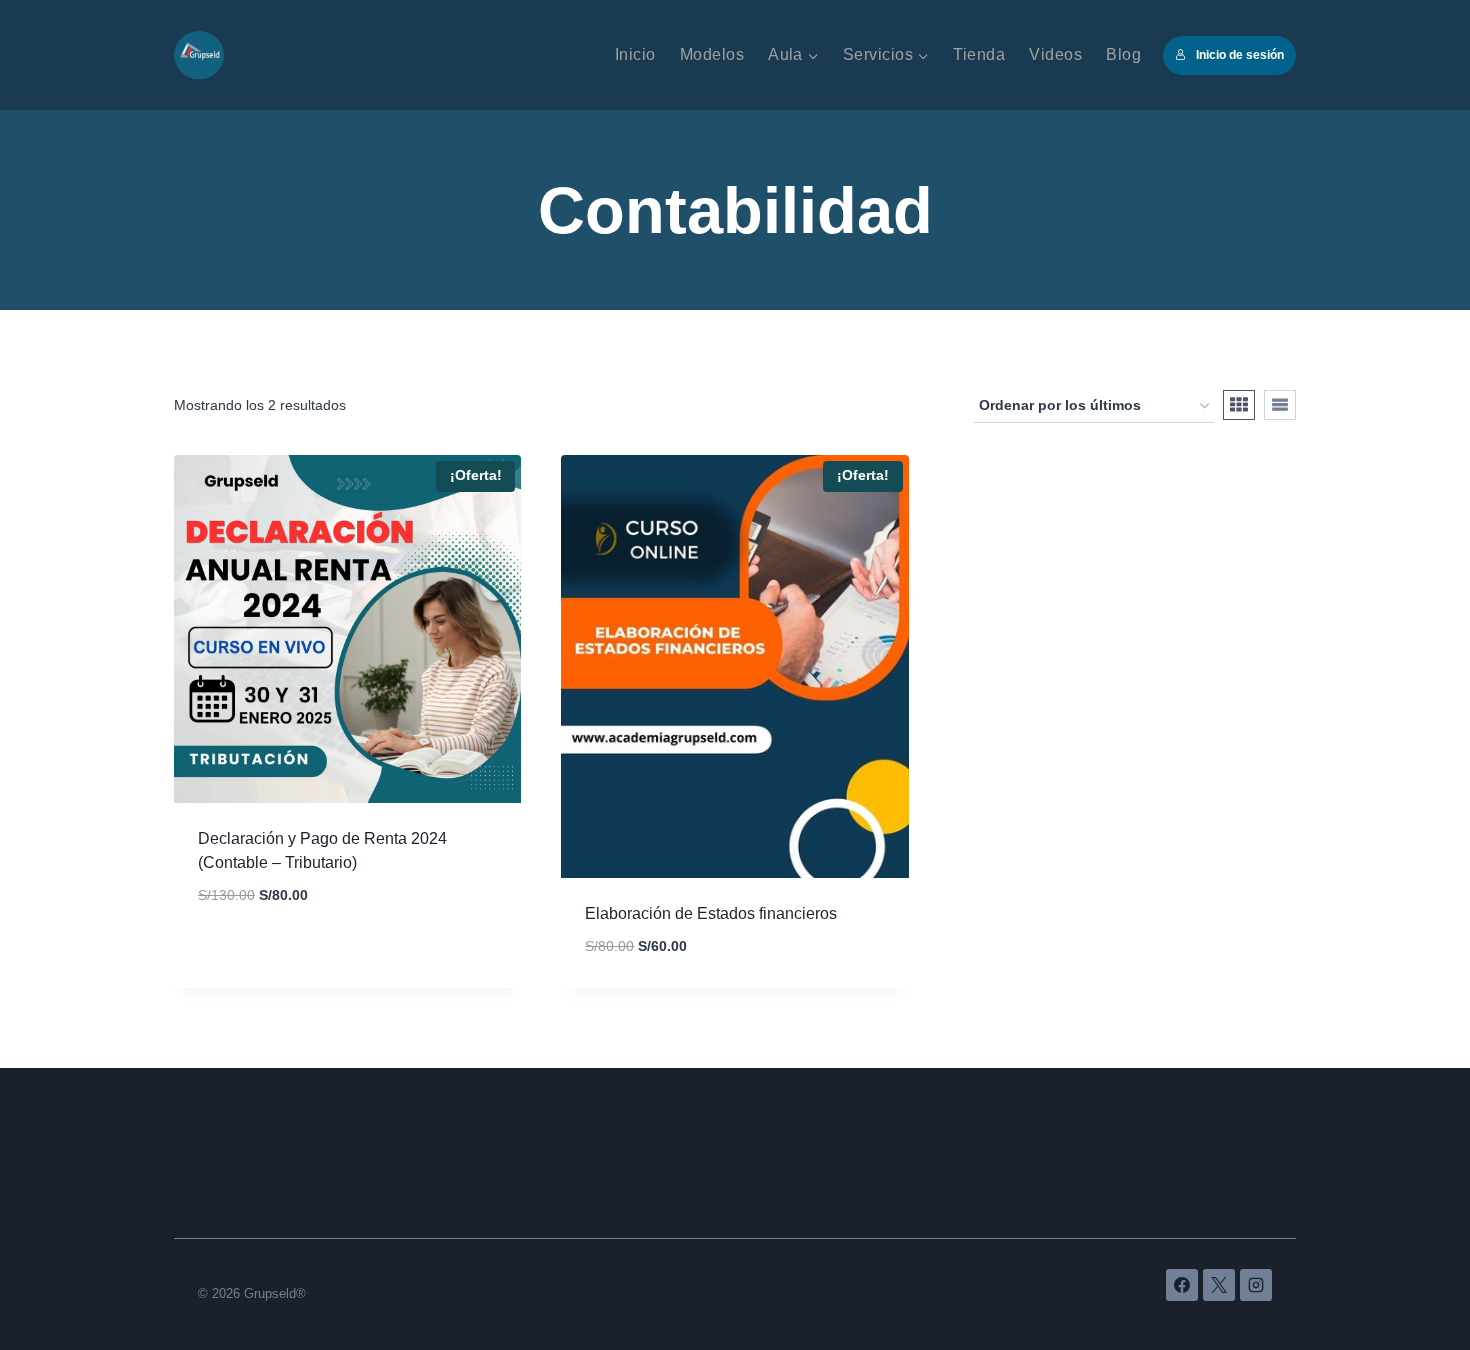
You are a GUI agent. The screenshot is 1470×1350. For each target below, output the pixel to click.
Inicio (635, 54)
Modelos (712, 54)
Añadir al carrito (269, 953)
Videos (1055, 54)
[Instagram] (1256, 1285)
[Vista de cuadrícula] (1239, 405)
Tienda (979, 54)
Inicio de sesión (1240, 55)
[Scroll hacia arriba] (1408, 1276)
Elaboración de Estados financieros (711, 913)
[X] (1219, 1285)
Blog (1123, 54)
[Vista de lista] (1280, 405)
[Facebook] (1182, 1285)
